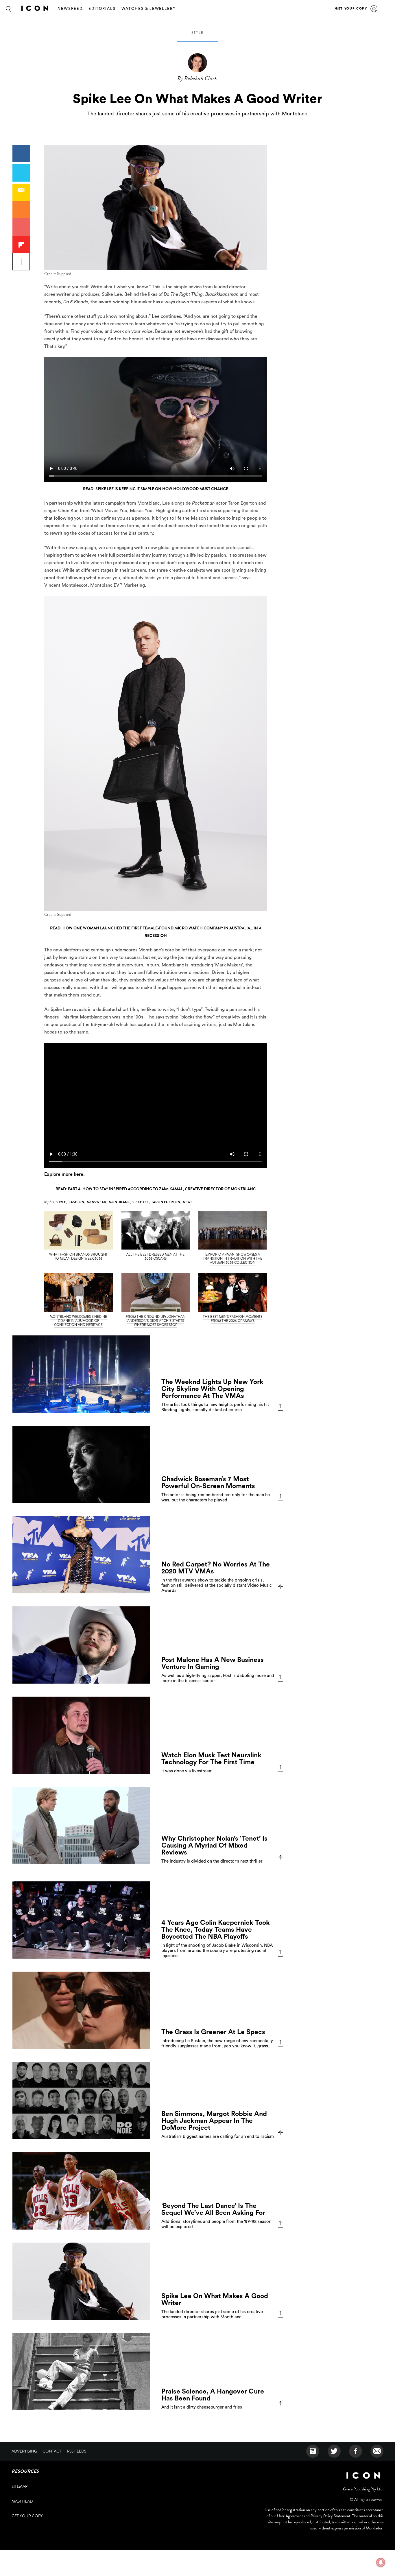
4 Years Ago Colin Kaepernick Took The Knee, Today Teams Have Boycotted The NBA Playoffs (216, 1930)
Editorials (102, 9)
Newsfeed (70, 9)
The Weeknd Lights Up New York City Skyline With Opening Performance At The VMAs (212, 1389)
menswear (96, 1202)
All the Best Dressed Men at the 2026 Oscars (155, 1256)
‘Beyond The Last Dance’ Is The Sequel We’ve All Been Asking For (213, 2209)
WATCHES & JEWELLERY (149, 9)
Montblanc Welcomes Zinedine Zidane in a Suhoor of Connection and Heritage (78, 1321)
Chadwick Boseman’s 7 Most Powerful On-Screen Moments (208, 1482)
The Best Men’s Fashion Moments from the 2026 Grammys (233, 1319)
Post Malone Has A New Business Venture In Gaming (213, 1663)
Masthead (22, 2501)
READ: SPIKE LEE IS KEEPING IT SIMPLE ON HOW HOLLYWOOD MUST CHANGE (156, 489)
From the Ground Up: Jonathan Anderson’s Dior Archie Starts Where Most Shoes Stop (156, 1321)
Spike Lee (141, 1202)
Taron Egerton (166, 1202)
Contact (52, 2451)
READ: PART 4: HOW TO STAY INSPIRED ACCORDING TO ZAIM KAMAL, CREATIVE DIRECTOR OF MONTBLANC (156, 1189)
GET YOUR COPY (351, 9)
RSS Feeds (76, 2451)
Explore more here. (64, 1174)
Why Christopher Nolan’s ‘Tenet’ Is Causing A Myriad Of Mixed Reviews (214, 1845)
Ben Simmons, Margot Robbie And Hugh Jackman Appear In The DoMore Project (214, 2121)
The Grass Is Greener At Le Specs (213, 2032)
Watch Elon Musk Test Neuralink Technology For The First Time (211, 1759)
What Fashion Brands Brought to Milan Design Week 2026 (78, 1256)
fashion (76, 1202)
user (374, 9)
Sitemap (20, 2486)
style (197, 33)
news (188, 1202)
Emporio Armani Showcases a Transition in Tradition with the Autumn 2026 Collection (233, 1259)
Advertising (24, 2451)
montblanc (119, 1202)
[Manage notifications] (381, 2562)
